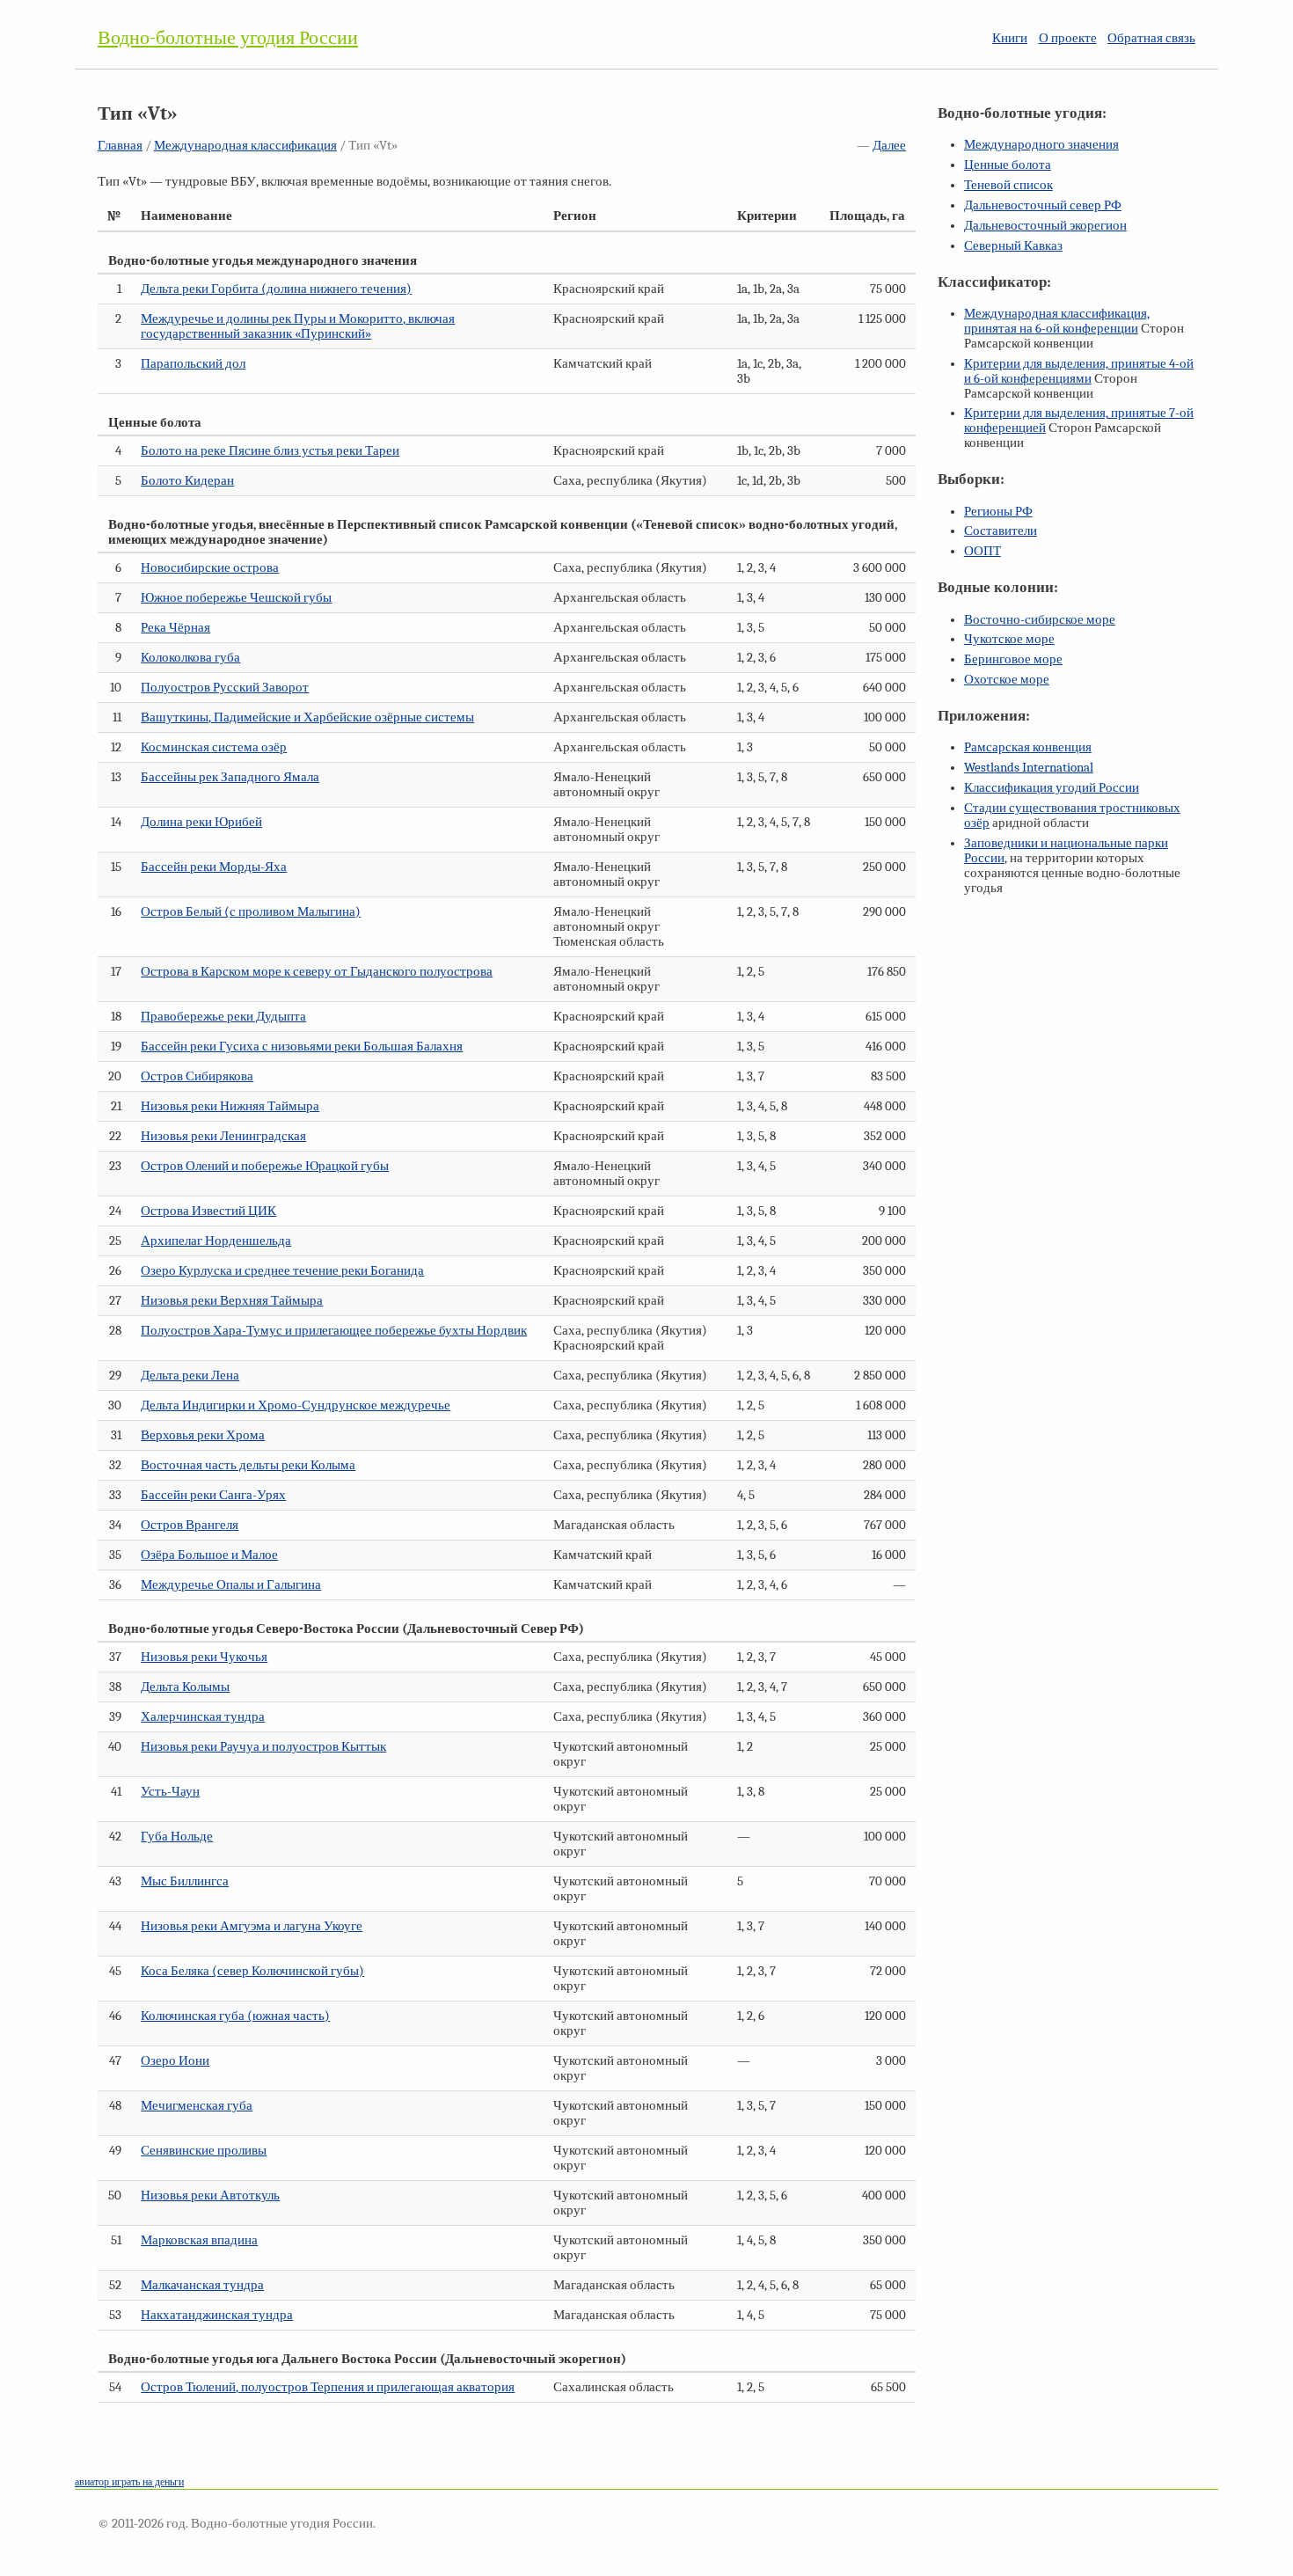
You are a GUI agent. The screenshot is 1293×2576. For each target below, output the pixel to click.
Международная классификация (245, 146)
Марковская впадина (199, 2240)
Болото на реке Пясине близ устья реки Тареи (270, 451)
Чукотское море (1009, 639)
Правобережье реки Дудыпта (223, 1017)
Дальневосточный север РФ (1043, 205)
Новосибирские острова (210, 568)
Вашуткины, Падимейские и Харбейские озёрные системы (307, 717)
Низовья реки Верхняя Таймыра (232, 1301)
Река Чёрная (175, 628)
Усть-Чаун (170, 1792)
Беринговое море (1013, 659)
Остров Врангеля (190, 1525)
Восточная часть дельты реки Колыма (248, 1465)
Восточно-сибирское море (1040, 620)
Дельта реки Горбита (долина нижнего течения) (276, 289)
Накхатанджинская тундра (217, 2315)
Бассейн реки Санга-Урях (213, 1495)
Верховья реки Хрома (203, 1435)
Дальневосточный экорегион (1045, 226)
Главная (120, 146)
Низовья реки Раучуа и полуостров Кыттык (263, 1747)
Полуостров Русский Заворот (225, 688)
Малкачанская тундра (202, 2285)
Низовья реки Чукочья (204, 1657)
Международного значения (1041, 145)
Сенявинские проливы (204, 2151)
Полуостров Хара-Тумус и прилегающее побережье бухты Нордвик (334, 1331)
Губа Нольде (177, 1837)
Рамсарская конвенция (1028, 747)
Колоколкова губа (190, 658)
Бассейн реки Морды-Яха (214, 867)
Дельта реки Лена (190, 1376)
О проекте (1068, 38)
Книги (1010, 38)
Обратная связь (1151, 38)
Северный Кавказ (1013, 246)
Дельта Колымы (185, 1687)
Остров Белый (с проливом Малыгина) (251, 912)
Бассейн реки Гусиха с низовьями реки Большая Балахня (302, 1046)
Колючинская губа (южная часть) (235, 2016)
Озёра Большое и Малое (209, 1555)
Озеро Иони (175, 2061)
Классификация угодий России (1052, 788)
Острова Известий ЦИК (208, 1211)
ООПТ (983, 551)
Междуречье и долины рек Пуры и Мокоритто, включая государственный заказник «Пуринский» (298, 326)
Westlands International (1029, 768)
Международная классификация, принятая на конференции (1057, 321)
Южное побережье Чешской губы (236, 598)
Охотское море (1007, 680)
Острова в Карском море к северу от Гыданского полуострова (317, 972)
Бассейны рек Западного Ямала (230, 777)
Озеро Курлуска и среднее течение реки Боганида (282, 1271)
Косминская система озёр (214, 747)
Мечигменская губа (197, 2106)
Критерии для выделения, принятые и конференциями (1079, 371)
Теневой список (1008, 185)
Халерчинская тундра (203, 1717)
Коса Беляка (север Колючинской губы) (252, 1971)
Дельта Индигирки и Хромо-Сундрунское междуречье (296, 1405)
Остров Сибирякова (197, 1076)
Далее (889, 146)
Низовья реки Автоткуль (210, 2195)
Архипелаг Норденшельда (216, 1241)
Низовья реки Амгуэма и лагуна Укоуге (252, 1926)
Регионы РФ (998, 512)
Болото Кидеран (187, 481)
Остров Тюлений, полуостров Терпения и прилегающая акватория (328, 2387)
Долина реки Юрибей (201, 822)
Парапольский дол (193, 364)
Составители (1001, 531)
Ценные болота (1008, 165)
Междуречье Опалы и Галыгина (231, 1585)
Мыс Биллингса (185, 1881)
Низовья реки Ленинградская (223, 1136)
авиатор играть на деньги (129, 2482)
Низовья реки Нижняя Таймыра (230, 1106)
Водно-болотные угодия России (228, 38)
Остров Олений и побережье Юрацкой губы (265, 1166)
